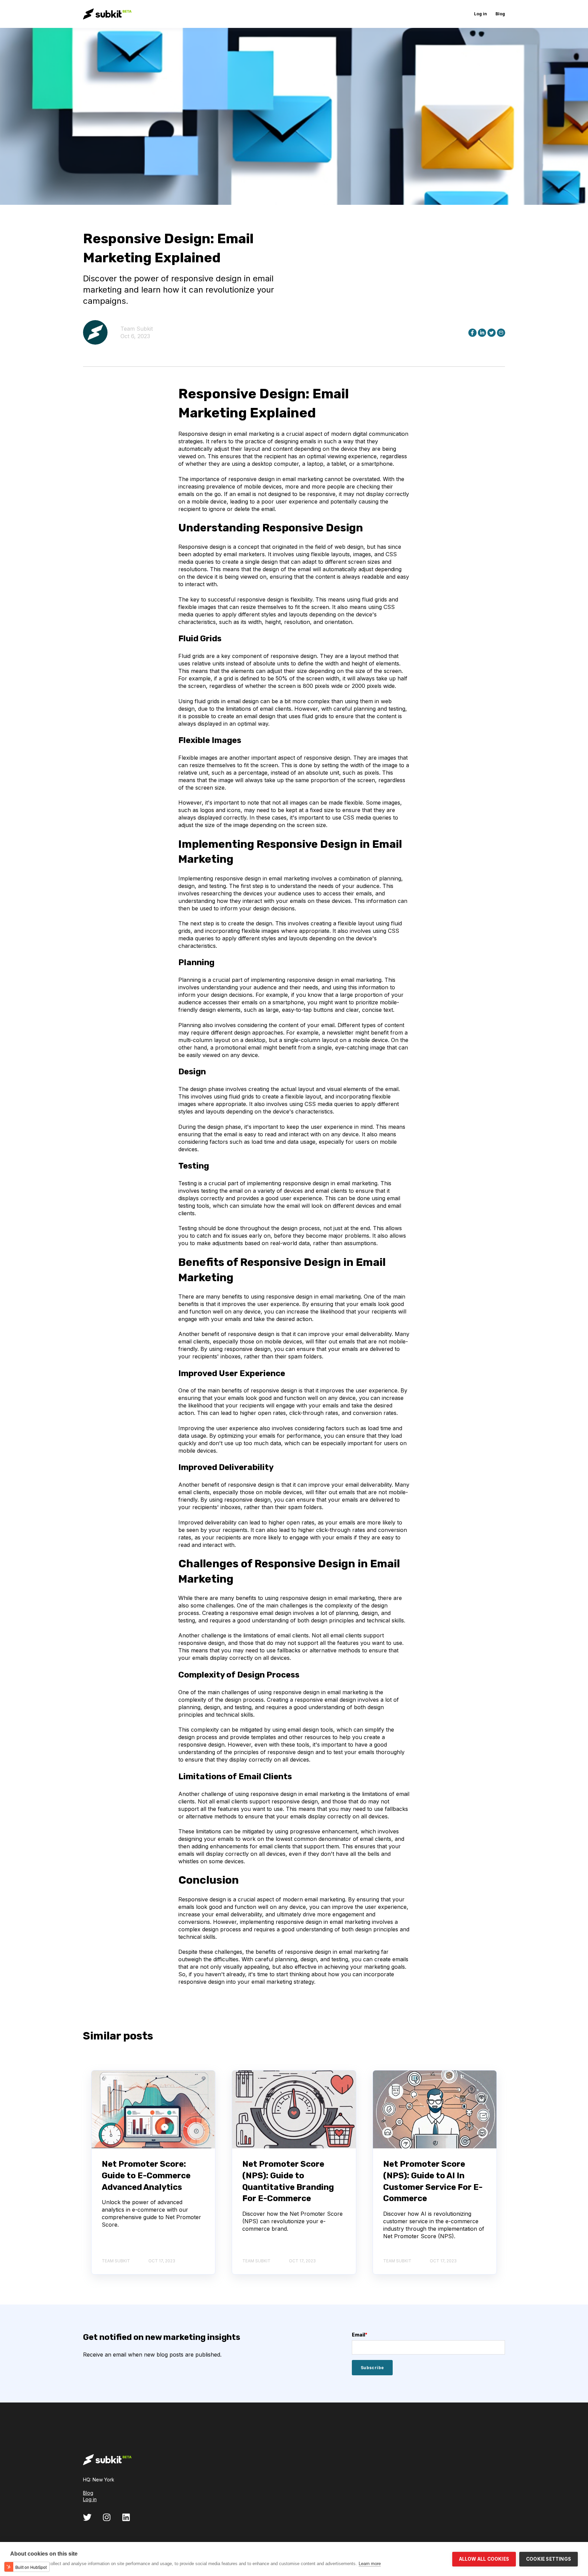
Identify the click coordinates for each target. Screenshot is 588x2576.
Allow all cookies (484, 2559)
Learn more (370, 2564)
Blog (88, 2493)
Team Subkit (137, 329)
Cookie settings (549, 2559)
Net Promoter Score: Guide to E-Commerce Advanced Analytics (146, 2175)
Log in (90, 2499)
